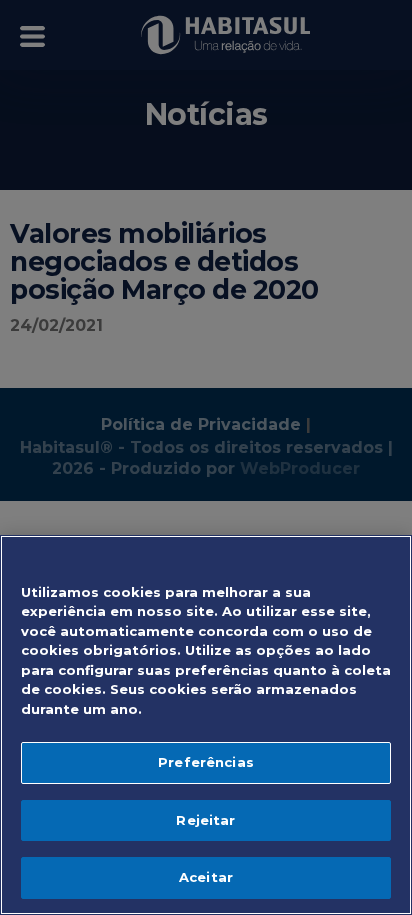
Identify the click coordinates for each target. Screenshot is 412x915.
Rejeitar (205, 820)
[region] (206, 725)
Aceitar (206, 877)
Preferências (206, 762)
